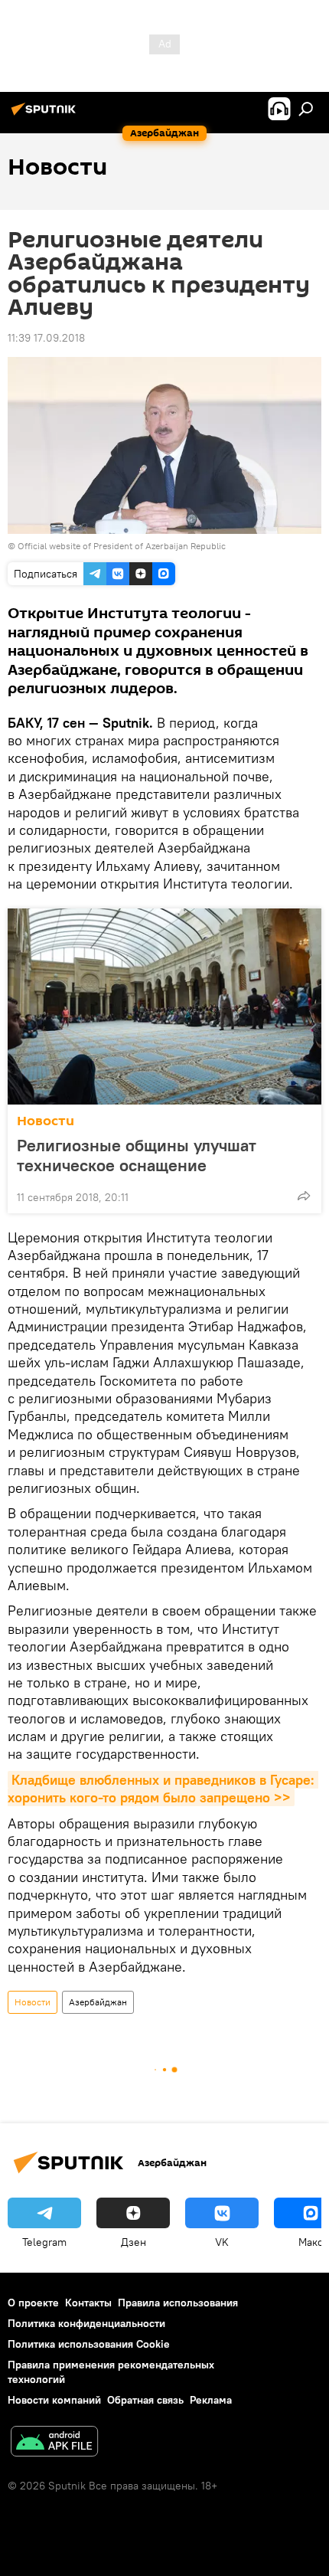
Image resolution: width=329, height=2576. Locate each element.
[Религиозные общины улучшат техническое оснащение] (164, 1007)
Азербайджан (98, 2002)
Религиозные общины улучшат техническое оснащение (137, 1155)
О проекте (33, 2303)
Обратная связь (145, 2400)
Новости (46, 1121)
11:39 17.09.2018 (46, 338)
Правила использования (178, 2303)
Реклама (211, 2400)
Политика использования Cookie (89, 2344)
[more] (304, 1196)
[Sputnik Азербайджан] (46, 115)
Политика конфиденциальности (86, 2323)
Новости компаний (54, 2400)
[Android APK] (54, 2443)
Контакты (88, 2303)
